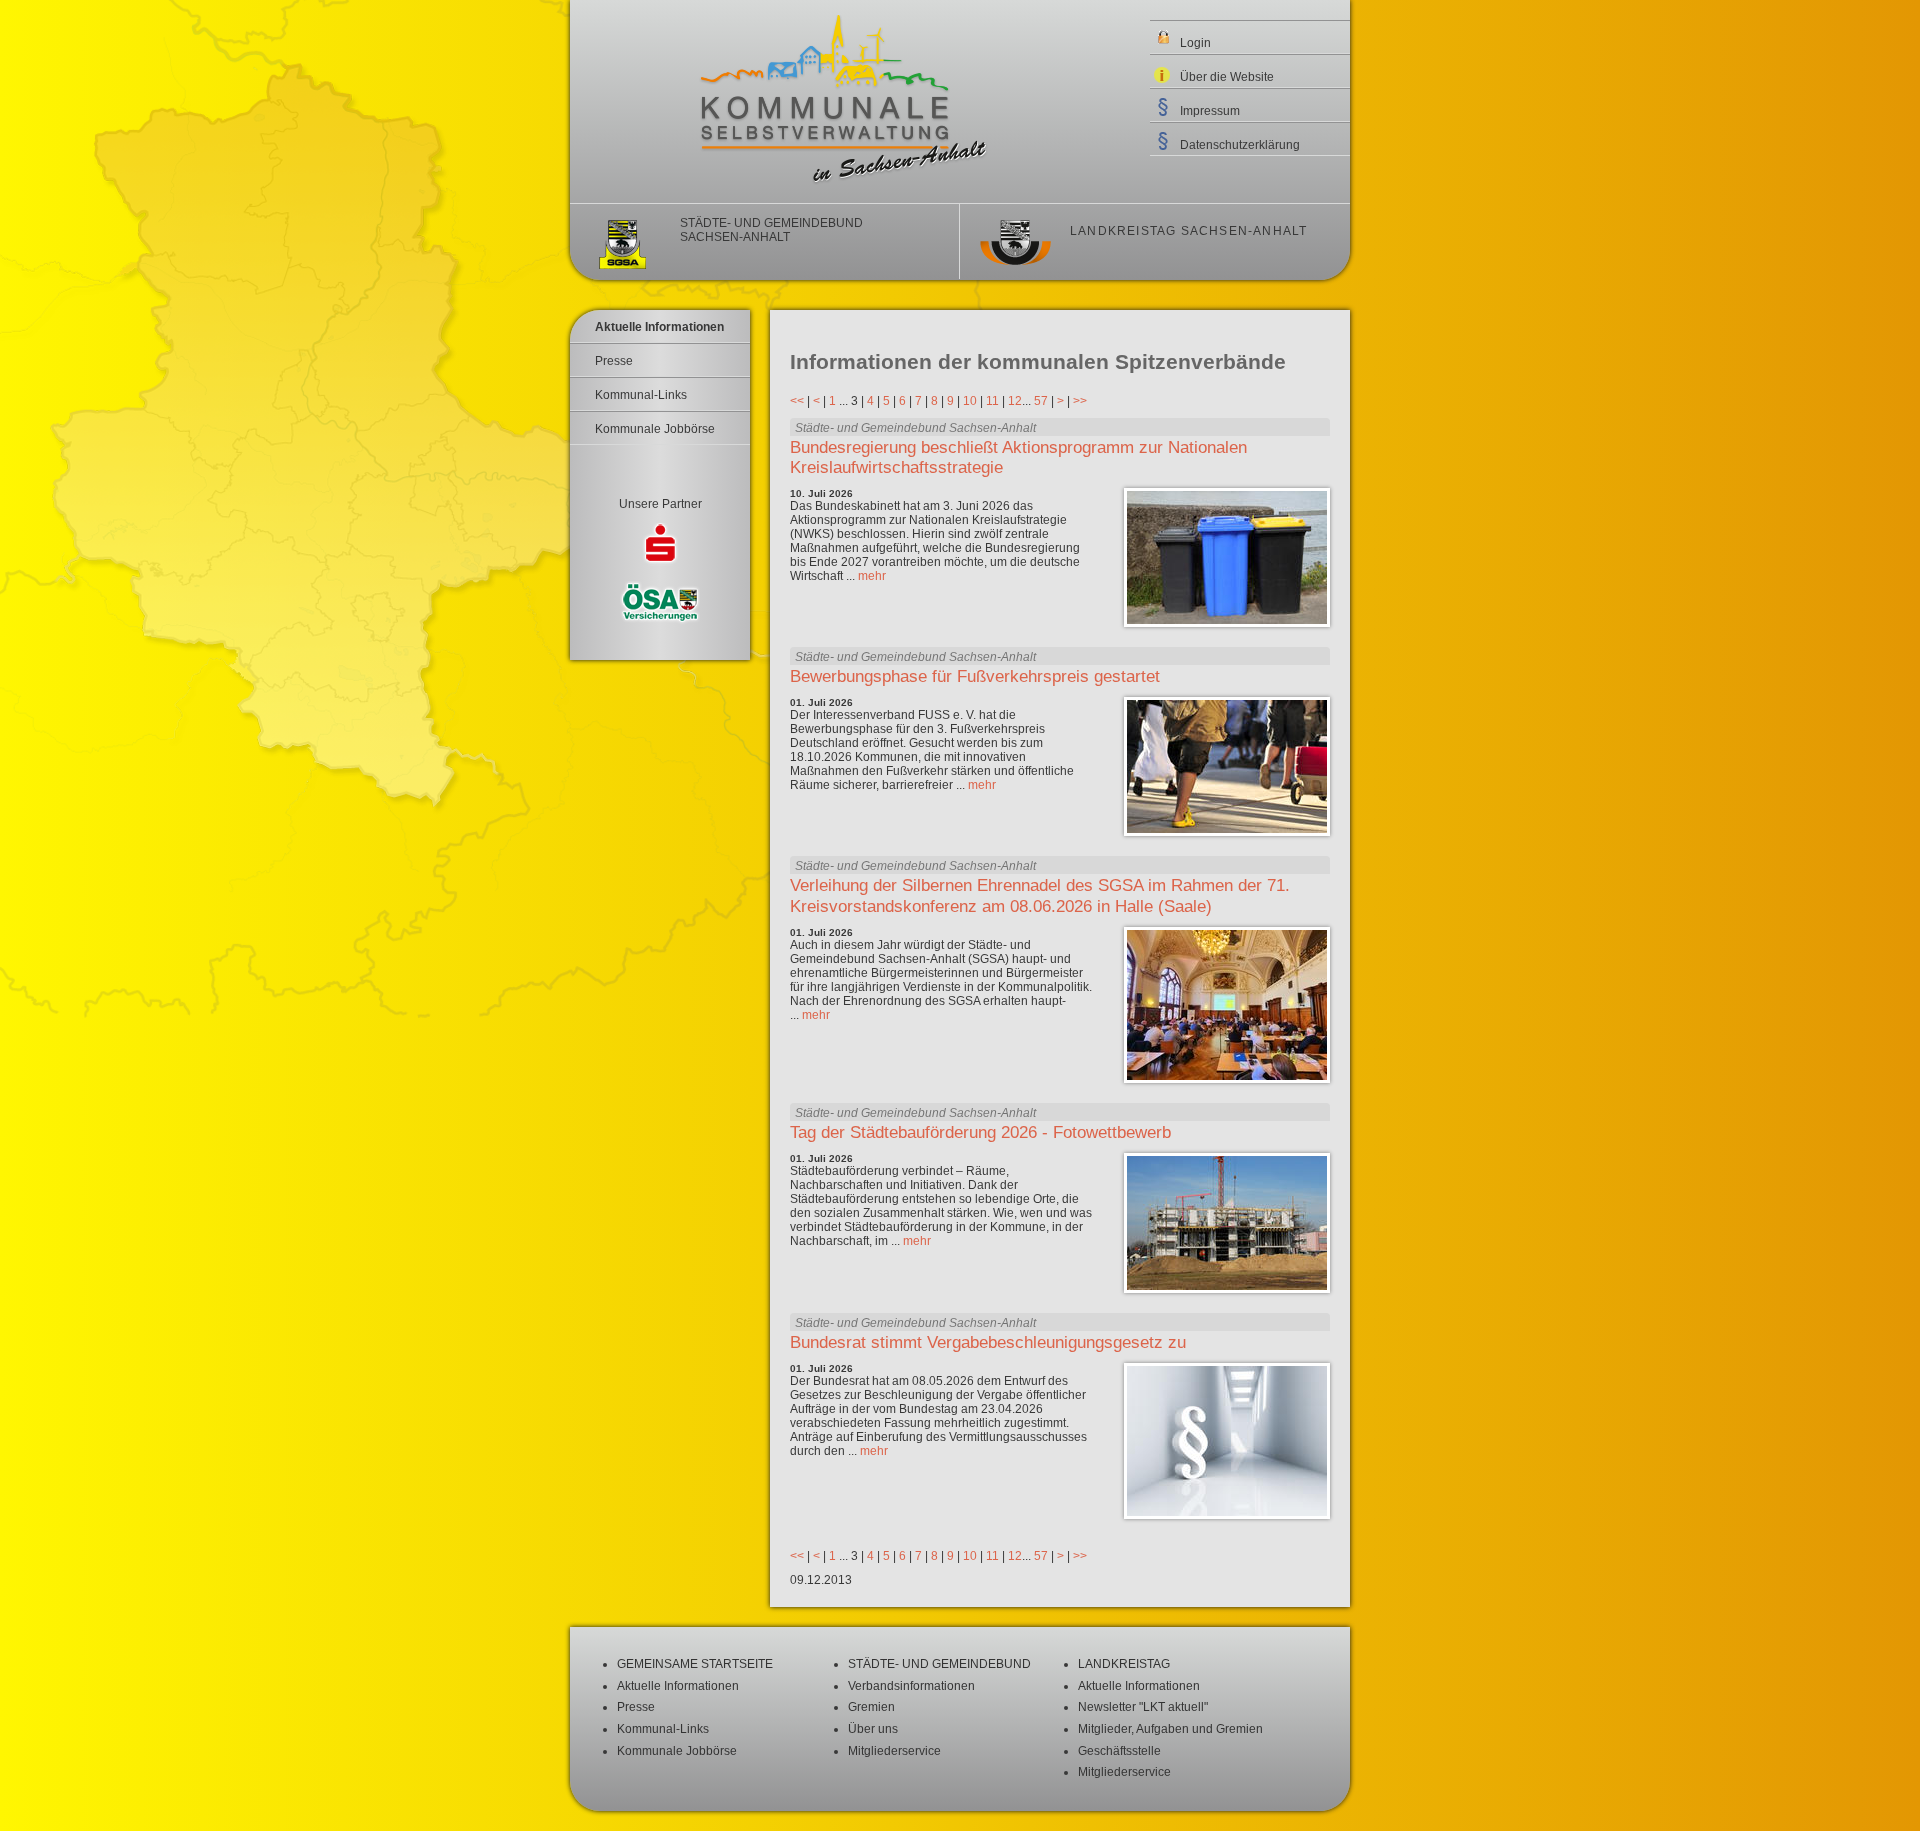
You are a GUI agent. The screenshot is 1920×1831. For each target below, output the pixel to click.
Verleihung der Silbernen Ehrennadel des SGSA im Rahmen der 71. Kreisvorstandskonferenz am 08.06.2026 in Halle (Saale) (1040, 895)
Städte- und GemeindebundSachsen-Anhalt (771, 230)
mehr (872, 576)
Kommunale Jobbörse (655, 429)
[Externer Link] (660, 546)
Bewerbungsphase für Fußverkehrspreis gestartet (975, 676)
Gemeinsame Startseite (695, 1664)
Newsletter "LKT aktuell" (1143, 1707)
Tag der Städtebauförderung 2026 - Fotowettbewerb (980, 1132)
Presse (614, 361)
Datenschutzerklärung (1240, 145)
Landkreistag (1124, 1664)
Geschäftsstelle (1119, 1751)
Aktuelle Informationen (659, 327)
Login (1195, 43)
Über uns (873, 1729)
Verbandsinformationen (911, 1686)
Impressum (1210, 111)
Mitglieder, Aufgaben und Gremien (1170, 1729)
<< (797, 401)
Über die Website (1227, 77)
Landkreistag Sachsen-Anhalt (1188, 231)
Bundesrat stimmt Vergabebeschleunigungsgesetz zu (988, 1342)
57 (1041, 401)
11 (992, 401)
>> (1080, 401)
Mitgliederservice (894, 1751)
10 (970, 401)
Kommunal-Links (641, 395)
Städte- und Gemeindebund (939, 1664)
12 (1015, 401)
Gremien (871, 1707)
